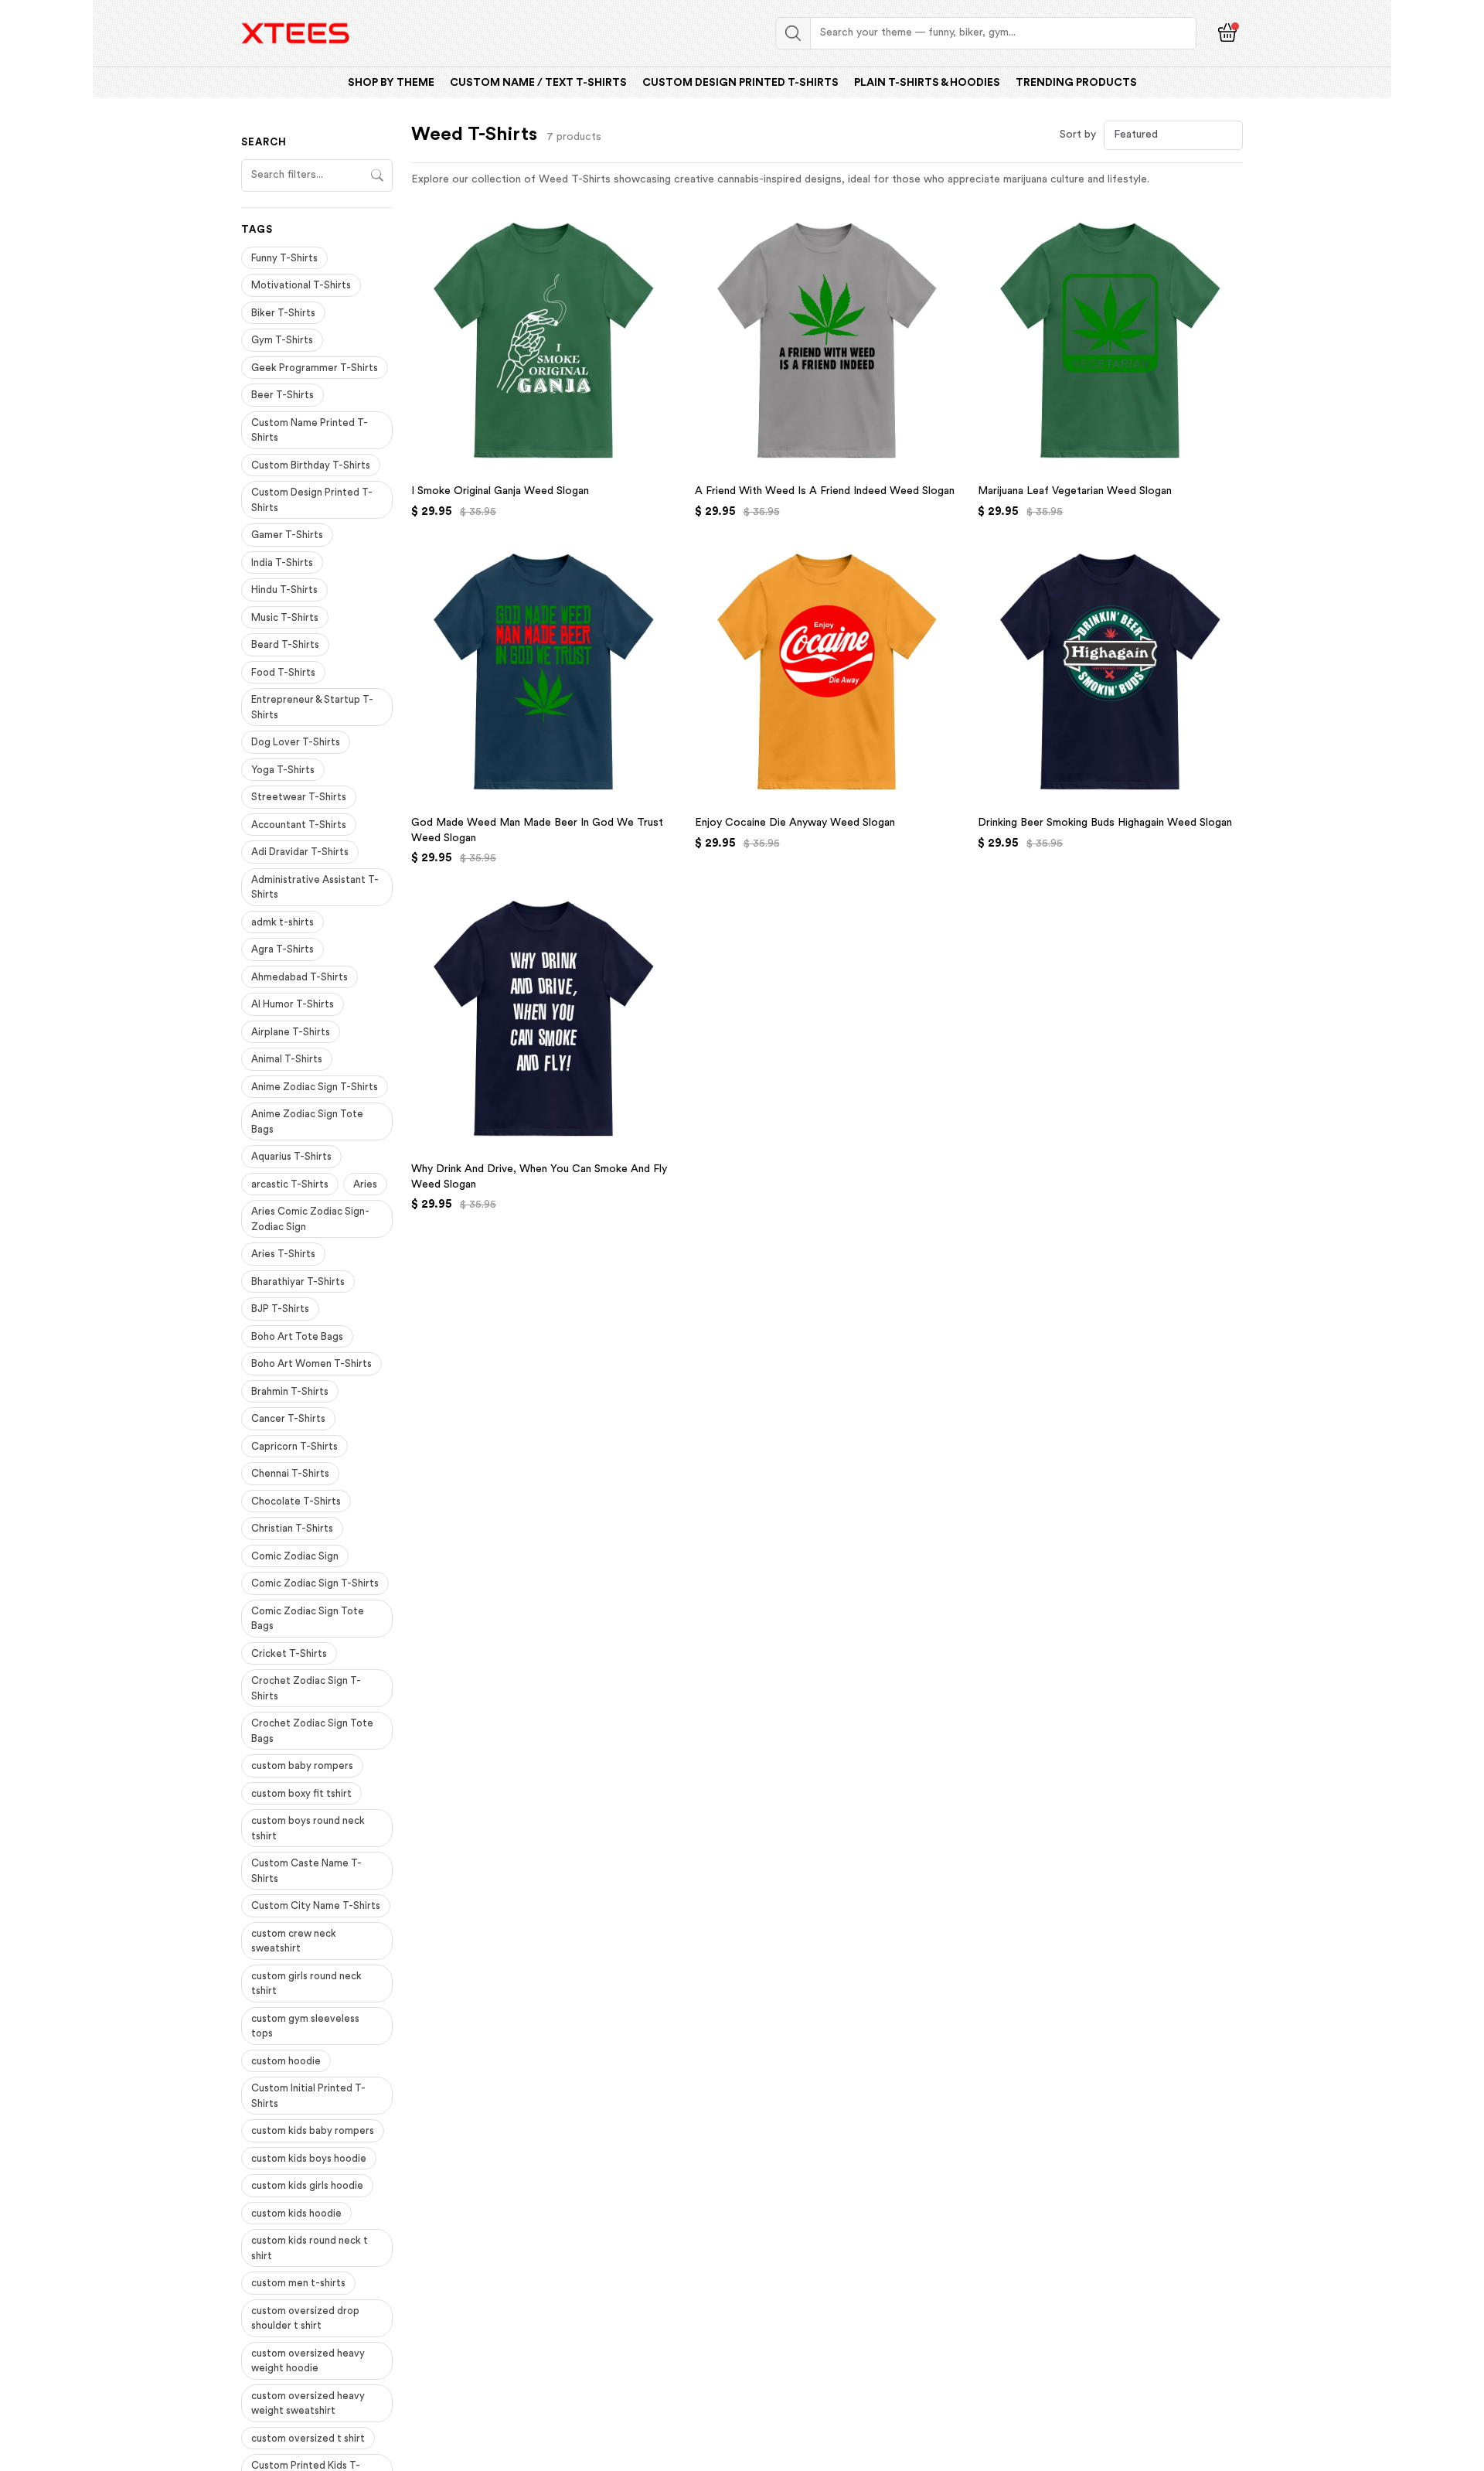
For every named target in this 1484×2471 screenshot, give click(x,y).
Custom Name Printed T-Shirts (310, 430)
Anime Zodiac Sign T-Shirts (315, 1087)
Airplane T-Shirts (291, 1032)
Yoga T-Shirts (283, 770)
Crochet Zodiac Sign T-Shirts (306, 1688)
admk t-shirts (283, 922)
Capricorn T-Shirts (294, 1446)
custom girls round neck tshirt (306, 1984)
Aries (365, 1184)
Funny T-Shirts (284, 258)
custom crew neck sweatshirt (294, 1941)
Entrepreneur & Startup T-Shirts (312, 707)
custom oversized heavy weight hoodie (308, 2361)
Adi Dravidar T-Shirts (300, 852)
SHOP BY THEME (391, 83)
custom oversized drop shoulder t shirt (305, 2318)
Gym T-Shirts (282, 340)
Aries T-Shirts (283, 1254)
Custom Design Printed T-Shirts (312, 500)
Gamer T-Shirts (287, 535)
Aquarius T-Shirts (291, 1156)
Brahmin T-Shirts (290, 1391)
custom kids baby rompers (313, 2130)
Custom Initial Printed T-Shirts (308, 2096)
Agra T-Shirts (283, 949)
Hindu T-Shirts (284, 590)
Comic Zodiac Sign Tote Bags (308, 1619)
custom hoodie (286, 2061)
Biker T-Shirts (283, 313)
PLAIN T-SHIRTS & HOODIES (927, 83)
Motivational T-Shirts (301, 285)
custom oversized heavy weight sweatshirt (308, 2403)
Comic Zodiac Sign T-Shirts (315, 1583)
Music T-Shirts (285, 617)
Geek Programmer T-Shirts (315, 368)
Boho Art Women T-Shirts (311, 1363)
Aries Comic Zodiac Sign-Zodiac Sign (310, 1219)
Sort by (1078, 135)
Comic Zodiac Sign (295, 1556)
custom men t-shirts (298, 2283)
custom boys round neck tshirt (308, 1828)
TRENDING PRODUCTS (1076, 83)
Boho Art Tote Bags (297, 1336)
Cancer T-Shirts (288, 1418)
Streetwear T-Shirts (299, 797)
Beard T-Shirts (285, 644)
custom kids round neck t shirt (310, 2248)
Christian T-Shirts (292, 1528)
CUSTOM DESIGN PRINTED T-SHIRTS (740, 83)
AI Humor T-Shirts (293, 1004)
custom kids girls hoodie (307, 2185)
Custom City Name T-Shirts (316, 1905)
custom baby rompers (302, 1765)
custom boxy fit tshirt (301, 1793)
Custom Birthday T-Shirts (311, 465)
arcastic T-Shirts (290, 1184)
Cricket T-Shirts (289, 1653)
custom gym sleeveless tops (305, 2026)
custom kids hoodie (296, 2213)
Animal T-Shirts (287, 1059)
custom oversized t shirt (308, 2438)
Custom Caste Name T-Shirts (306, 1871)
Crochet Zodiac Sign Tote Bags (312, 1731)
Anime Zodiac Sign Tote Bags (307, 1121)
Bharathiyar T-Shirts (298, 1282)
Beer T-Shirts (283, 395)
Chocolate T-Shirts (296, 1501)
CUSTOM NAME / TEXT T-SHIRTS (538, 83)
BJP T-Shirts (280, 1309)
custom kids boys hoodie (309, 2158)
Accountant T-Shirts (299, 825)
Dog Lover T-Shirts (296, 742)
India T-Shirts (282, 562)
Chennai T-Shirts (290, 1473)
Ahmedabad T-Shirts (300, 977)
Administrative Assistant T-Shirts (315, 887)
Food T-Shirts (283, 672)
